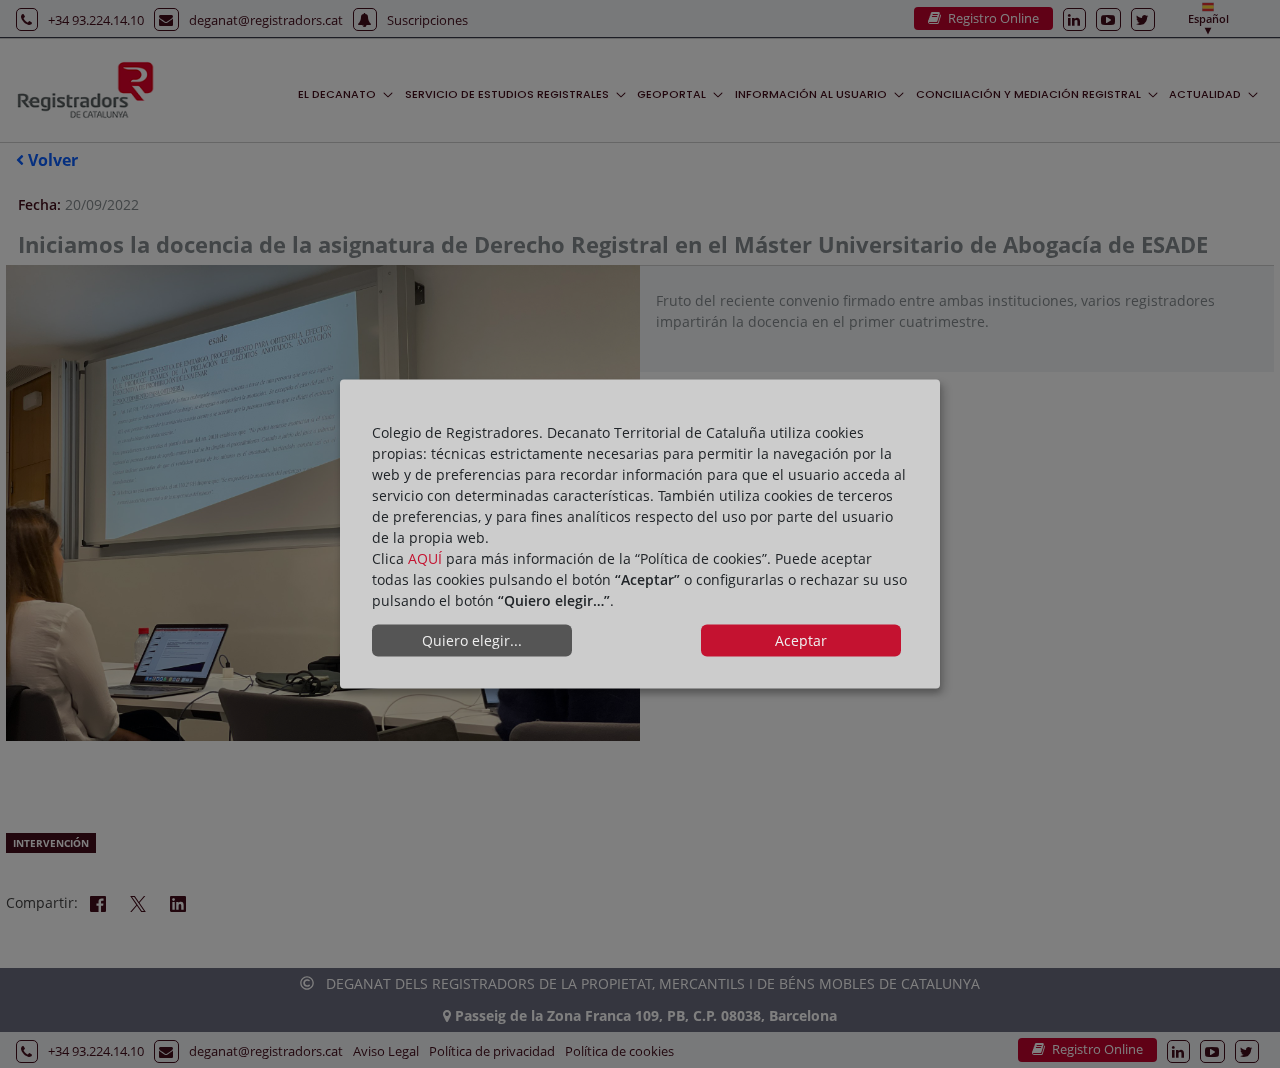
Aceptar (801, 640)
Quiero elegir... (472, 640)
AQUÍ (425, 557)
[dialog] (640, 534)
